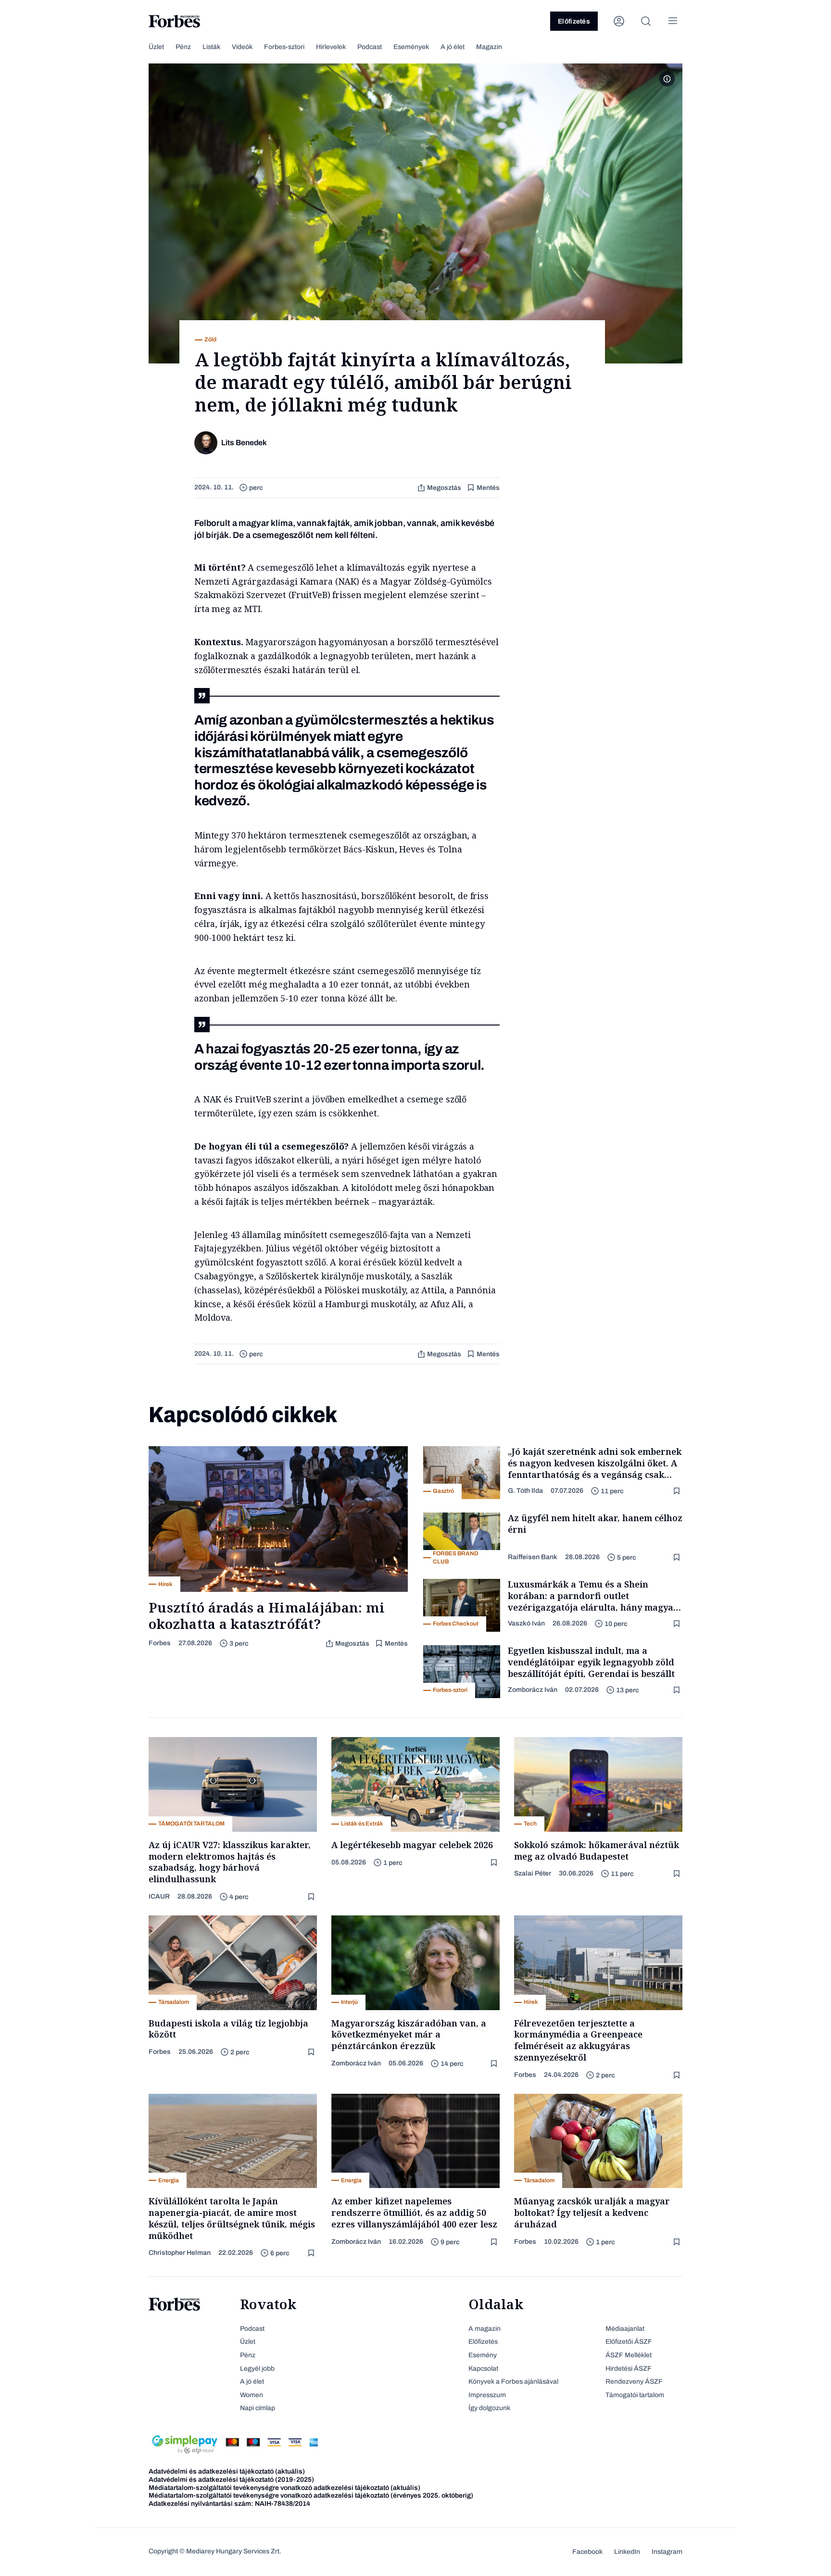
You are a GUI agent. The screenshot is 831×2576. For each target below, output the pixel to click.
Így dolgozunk (489, 2408)
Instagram (667, 2552)
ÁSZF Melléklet (629, 2355)
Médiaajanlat (625, 2329)
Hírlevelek (331, 47)
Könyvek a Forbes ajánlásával (513, 2382)
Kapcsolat (483, 2369)
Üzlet (156, 47)
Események (411, 47)
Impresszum (487, 2395)
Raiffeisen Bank (533, 1557)
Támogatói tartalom (635, 2395)
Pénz (183, 47)
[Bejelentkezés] (619, 21)
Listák (211, 47)
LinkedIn (627, 2552)
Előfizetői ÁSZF (629, 2342)
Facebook (587, 2552)
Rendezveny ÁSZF (634, 2382)
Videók (242, 47)
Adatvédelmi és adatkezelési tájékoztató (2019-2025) (231, 2480)
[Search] (646, 21)
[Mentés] (678, 1491)
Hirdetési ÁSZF (629, 2369)
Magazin (489, 47)
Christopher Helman (180, 2253)
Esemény (483, 2355)
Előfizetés (574, 21)
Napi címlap (258, 2408)
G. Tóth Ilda (525, 1491)
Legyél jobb (257, 2369)
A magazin (485, 2329)
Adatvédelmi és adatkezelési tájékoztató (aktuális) (227, 2471)
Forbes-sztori (284, 47)
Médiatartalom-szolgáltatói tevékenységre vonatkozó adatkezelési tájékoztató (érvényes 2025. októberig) (311, 2495)
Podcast (370, 47)
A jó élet (453, 47)
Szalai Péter (533, 1873)
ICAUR (159, 1896)
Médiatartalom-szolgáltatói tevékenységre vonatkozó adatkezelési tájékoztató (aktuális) (284, 2488)
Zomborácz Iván (533, 1690)
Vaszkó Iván (526, 1623)
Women (252, 2395)
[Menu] (673, 21)
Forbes (160, 1643)
